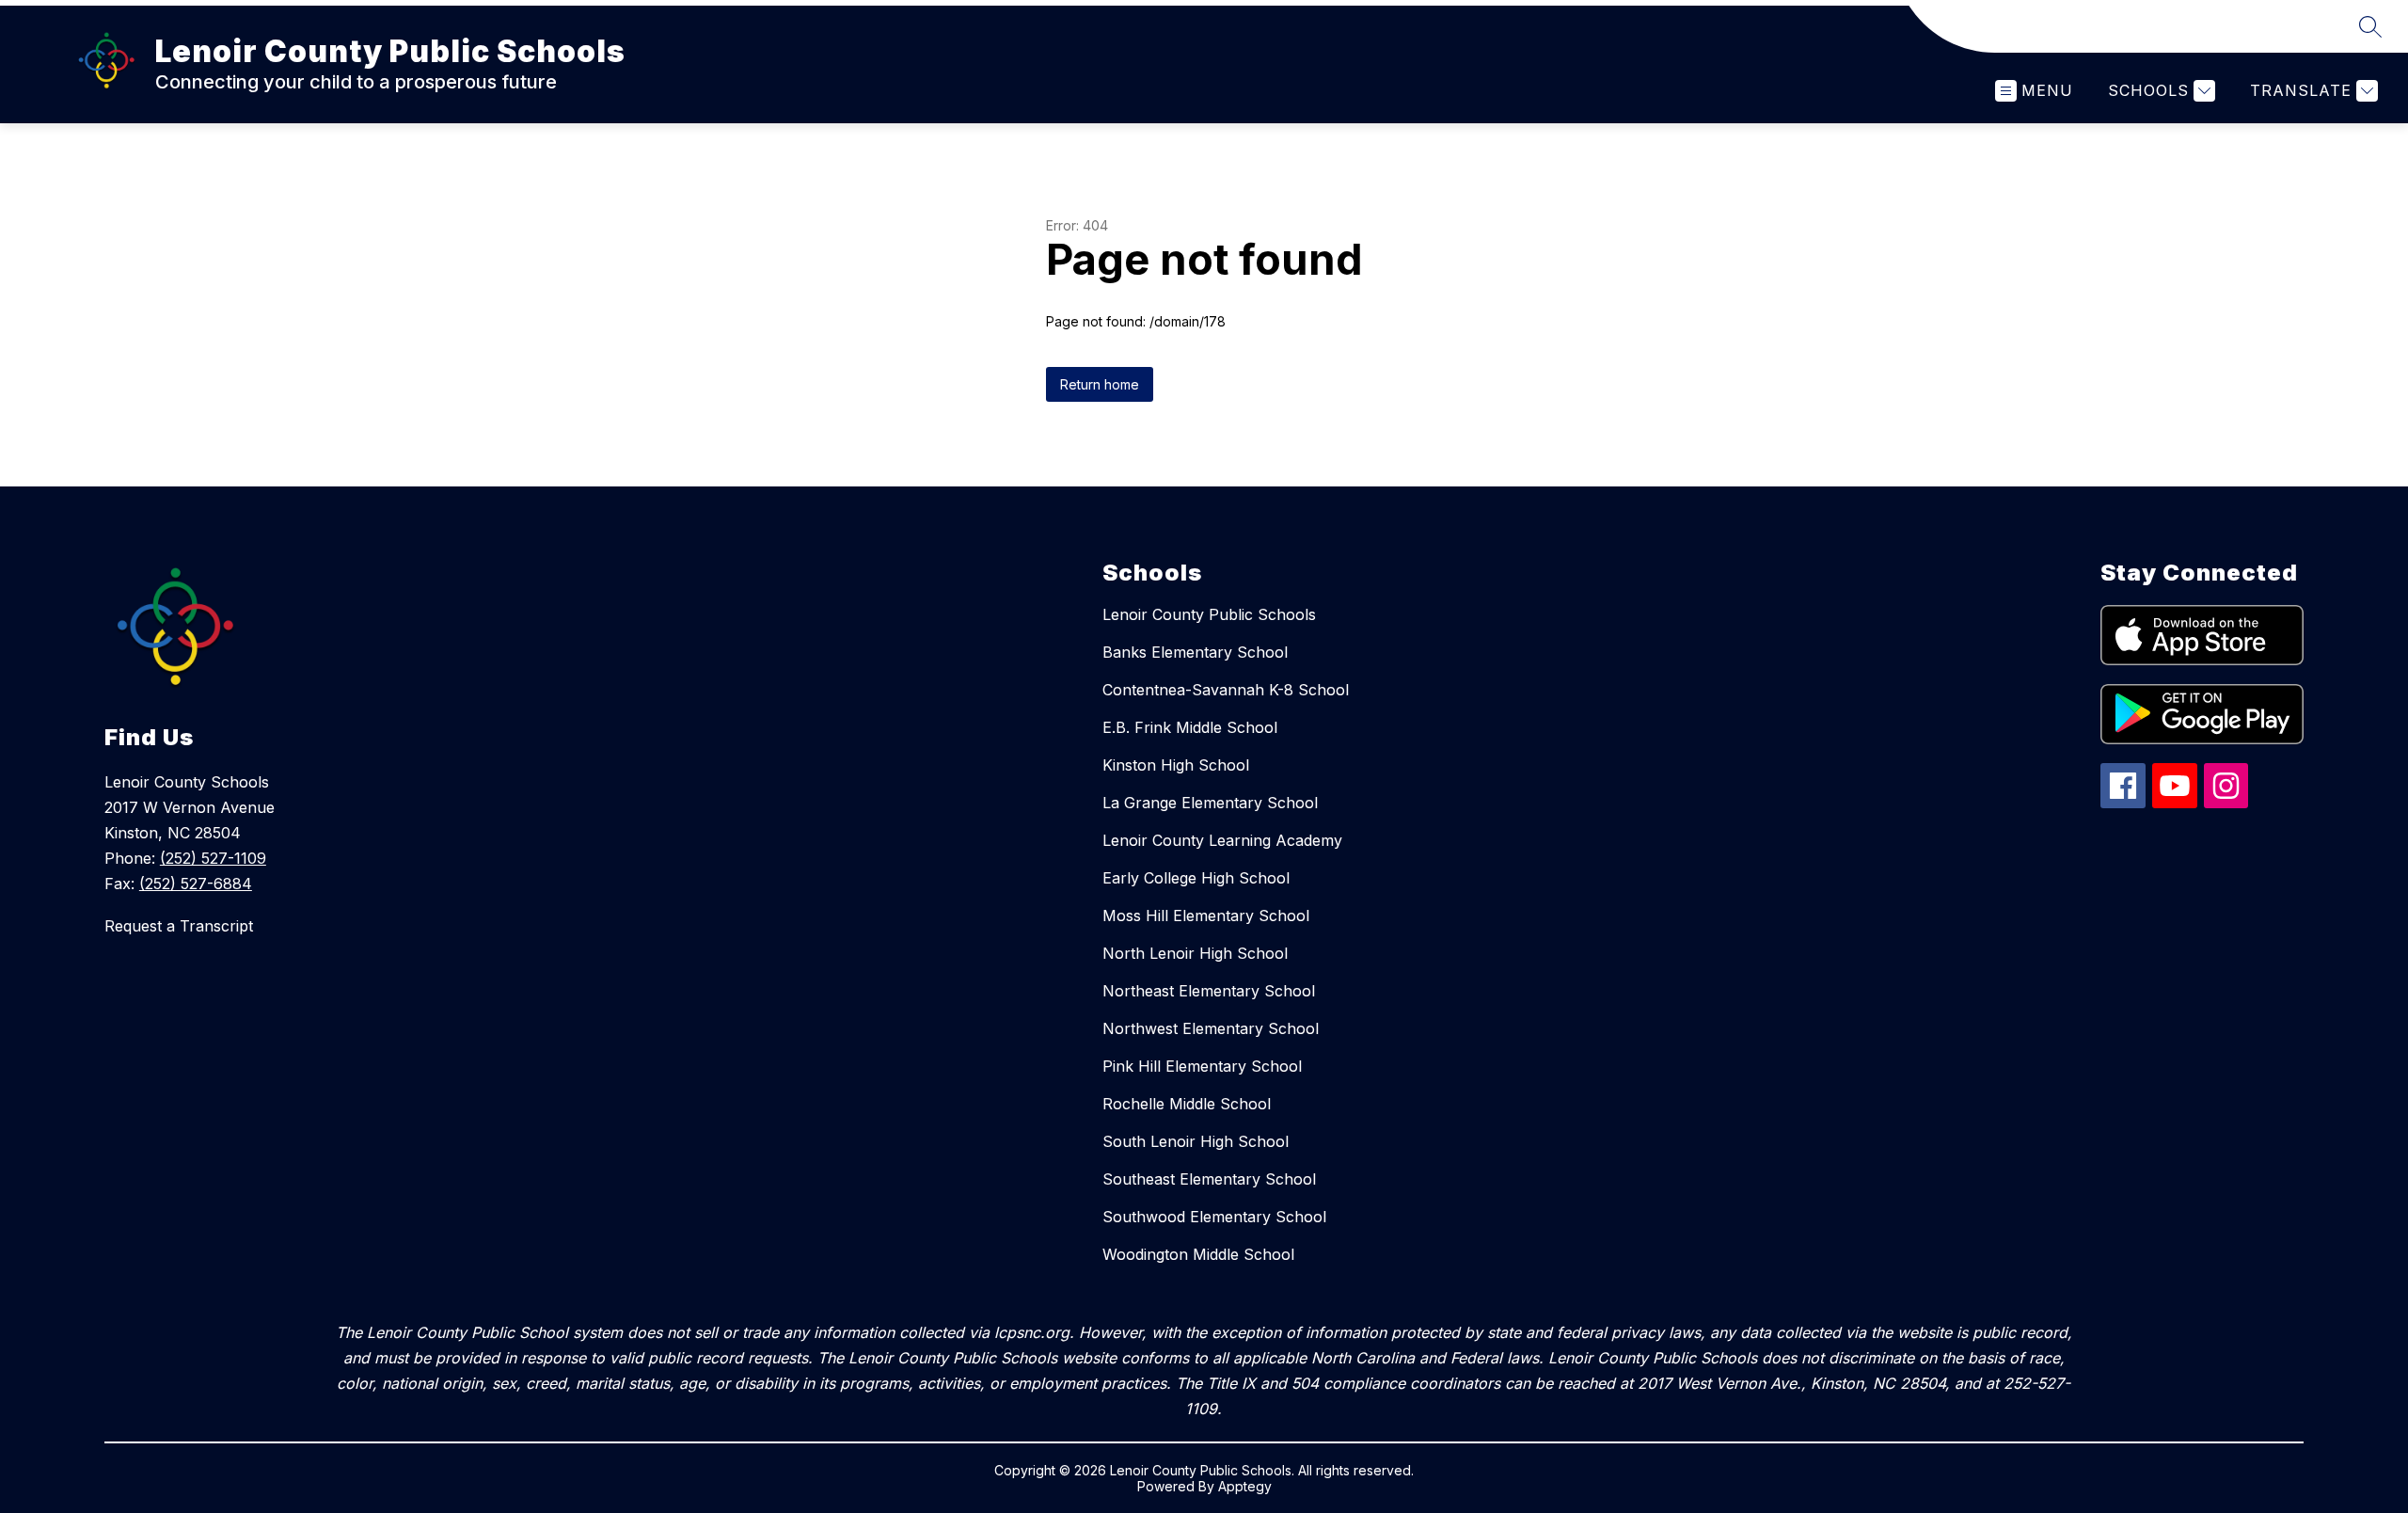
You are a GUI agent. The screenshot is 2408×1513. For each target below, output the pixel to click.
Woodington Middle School (1198, 1254)
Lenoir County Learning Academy (1222, 840)
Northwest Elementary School (1211, 1028)
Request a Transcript (179, 926)
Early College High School (1196, 878)
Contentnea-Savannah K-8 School (1226, 690)
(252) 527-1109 (213, 858)
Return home (1100, 384)
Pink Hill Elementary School (1202, 1066)
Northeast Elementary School (1209, 991)
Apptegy (1245, 1486)
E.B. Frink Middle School (1190, 727)
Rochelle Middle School (1187, 1104)
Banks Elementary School (1195, 652)
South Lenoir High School (1196, 1141)
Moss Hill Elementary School (1206, 916)
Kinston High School (1176, 765)
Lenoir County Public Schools (1209, 614)
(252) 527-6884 (196, 884)
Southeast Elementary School (1209, 1179)
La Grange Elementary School (1210, 803)
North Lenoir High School (1195, 953)
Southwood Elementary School (1214, 1217)
